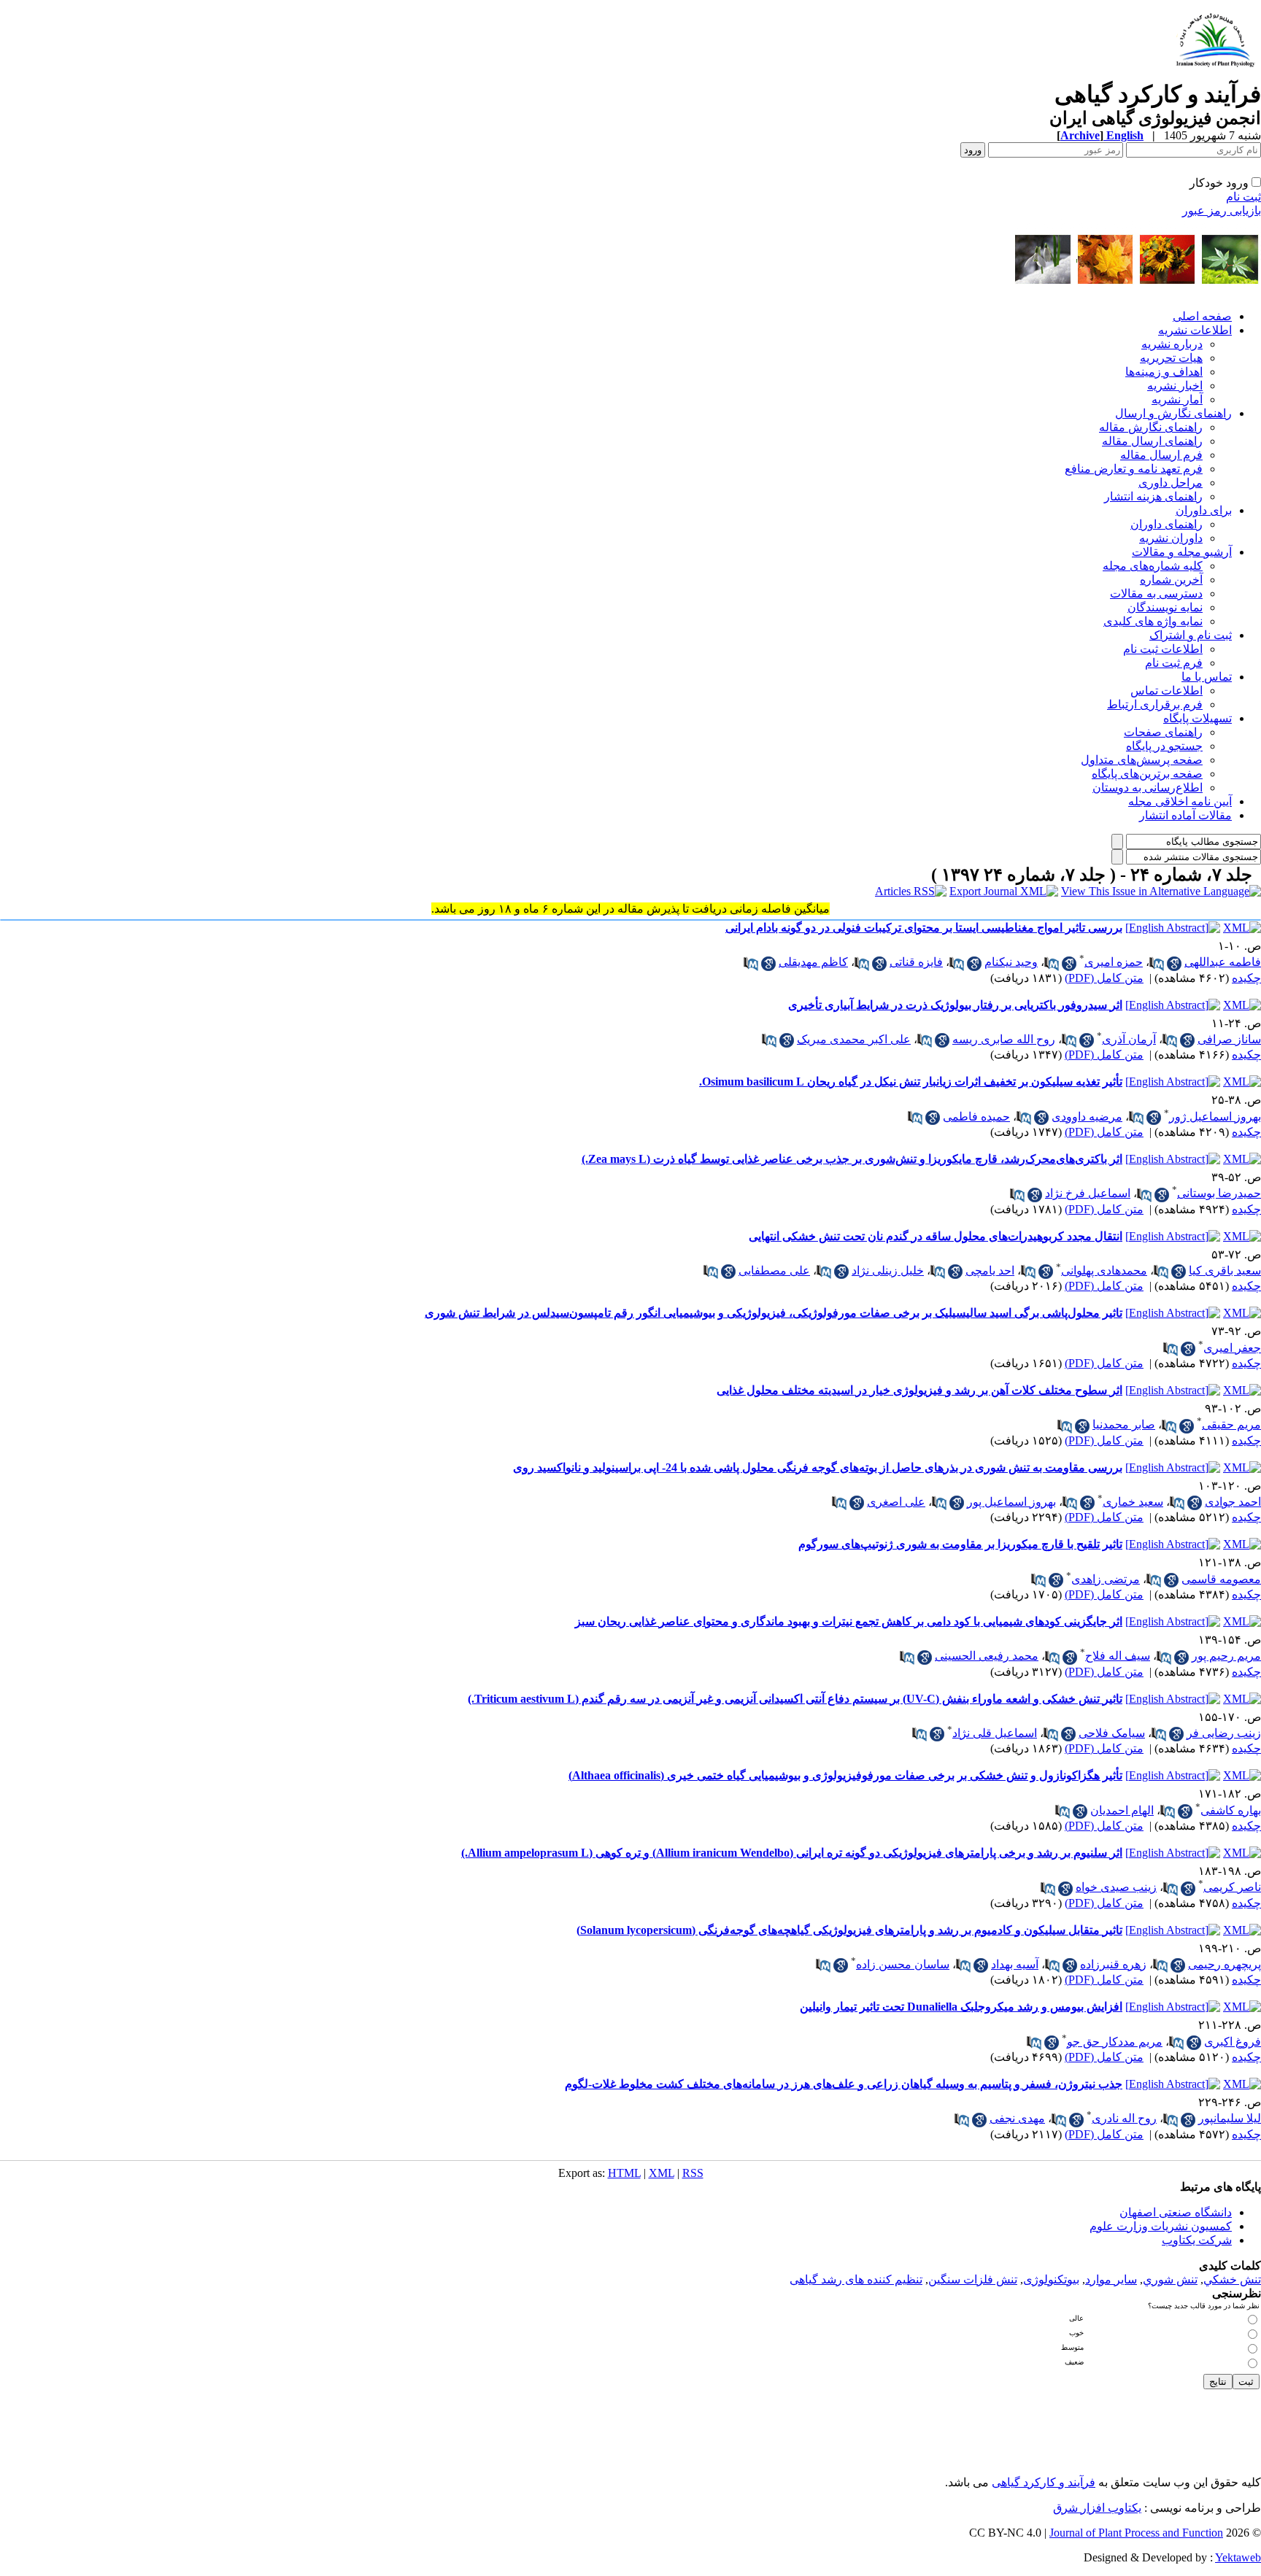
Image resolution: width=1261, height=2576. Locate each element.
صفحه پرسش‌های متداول (1142, 760)
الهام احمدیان (1122, 1810)
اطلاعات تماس (1166, 691)
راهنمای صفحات (1163, 732)
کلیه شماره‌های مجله (1153, 566)
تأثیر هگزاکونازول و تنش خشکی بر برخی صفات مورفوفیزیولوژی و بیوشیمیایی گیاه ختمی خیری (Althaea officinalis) (845, 1775)
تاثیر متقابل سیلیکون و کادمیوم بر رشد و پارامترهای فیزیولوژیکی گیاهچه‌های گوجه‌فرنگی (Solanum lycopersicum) (849, 1930)
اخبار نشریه (1175, 386)
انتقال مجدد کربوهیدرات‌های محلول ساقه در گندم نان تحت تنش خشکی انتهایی (936, 1236)
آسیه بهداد (1015, 1964)
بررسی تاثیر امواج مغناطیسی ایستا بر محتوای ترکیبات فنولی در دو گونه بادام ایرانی (924, 928)
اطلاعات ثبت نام (1163, 649)
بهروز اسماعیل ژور (1215, 1117)
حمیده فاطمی (976, 1117)
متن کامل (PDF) (1104, 978)
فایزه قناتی (916, 962)
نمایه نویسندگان (1165, 607)
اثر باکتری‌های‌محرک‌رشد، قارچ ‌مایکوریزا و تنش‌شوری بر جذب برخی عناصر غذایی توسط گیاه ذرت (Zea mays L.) (852, 1159)
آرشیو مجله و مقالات (1182, 552)
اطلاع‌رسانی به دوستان (1148, 788)
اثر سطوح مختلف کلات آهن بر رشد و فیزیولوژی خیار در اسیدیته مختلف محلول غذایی (919, 1390)
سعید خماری (1133, 1502)
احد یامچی (990, 1270)
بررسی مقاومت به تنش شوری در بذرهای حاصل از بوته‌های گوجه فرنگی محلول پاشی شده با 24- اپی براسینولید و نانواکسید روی (818, 1467)
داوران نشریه (1171, 538)
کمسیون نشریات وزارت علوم (1161, 2226)
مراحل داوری (1171, 483)
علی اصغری (896, 1502)
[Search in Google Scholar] (1174, 964)
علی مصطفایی (774, 1270)
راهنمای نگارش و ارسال (1173, 413)
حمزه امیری (1114, 962)
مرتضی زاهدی (1106, 1579)
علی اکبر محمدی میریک (854, 1039)
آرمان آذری (1129, 1039)
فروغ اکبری (1233, 2042)
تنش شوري (1170, 2279)
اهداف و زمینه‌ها (1164, 372)
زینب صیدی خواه (1116, 1887)
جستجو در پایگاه (1164, 746)
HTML (624, 2173)
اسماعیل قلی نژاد (995, 1733)
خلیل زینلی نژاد (888, 1270)
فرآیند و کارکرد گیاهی (1044, 2482)
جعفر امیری (1232, 1348)
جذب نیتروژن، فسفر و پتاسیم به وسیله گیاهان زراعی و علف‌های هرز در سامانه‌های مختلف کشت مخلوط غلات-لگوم (844, 2084)
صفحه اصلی (1202, 316)
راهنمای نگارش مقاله (1151, 427)
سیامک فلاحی (1112, 1733)
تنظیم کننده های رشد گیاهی (856, 2279)
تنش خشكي (1232, 2279)
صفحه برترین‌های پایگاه (1147, 774)
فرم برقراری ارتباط (1155, 704)
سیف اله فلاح (1118, 1656)
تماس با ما (1207, 677)
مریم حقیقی (1231, 1424)
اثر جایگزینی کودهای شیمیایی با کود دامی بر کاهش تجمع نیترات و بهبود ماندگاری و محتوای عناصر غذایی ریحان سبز (849, 1621)
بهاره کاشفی (1231, 1810)
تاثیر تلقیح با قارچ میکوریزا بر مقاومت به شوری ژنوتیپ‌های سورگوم (960, 1544)
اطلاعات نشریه (1195, 330)
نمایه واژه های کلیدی (1153, 621)
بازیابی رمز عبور (1222, 210)
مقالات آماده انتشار (1185, 815)
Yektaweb (1238, 2557)
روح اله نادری (1124, 2118)
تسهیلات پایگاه (1198, 718)
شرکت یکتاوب (1197, 2240)
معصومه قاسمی (1221, 1579)
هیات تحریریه (1171, 358)
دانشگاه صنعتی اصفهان (1176, 2212)
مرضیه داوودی (1087, 1117)
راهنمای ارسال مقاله (1152, 441)
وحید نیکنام (1011, 962)
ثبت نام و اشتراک (1191, 635)
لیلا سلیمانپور (1230, 2118)
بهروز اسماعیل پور (1011, 1502)
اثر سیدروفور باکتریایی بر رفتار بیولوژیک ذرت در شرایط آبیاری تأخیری (955, 1005)
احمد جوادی (1233, 1502)
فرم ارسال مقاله (1161, 455)
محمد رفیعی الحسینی (987, 1656)
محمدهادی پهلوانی (1104, 1270)
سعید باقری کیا (1225, 1270)
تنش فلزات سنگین (973, 2279)
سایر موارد (1111, 2279)
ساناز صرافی (1229, 1039)
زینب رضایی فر (1224, 1733)
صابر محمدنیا (1124, 1424)
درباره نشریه (1172, 344)
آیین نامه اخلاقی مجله (1180, 801)
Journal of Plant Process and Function (1136, 2533)
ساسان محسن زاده (903, 1964)
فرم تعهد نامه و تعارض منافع (1134, 469)
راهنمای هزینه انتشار (1153, 496)
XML (662, 2173)
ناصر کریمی (1232, 1887)
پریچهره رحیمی (1225, 1964)
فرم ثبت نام (1174, 663)
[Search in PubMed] (1157, 964)
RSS (693, 2173)
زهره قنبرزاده (1113, 1964)
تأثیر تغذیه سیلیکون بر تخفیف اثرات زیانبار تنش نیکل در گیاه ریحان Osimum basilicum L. (911, 1082)
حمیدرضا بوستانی (1219, 1193)
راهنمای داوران (1166, 524)
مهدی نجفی (1017, 2118)
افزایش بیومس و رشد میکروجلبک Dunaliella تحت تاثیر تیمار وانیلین (961, 2007)
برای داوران (1204, 510)
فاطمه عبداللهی (1223, 962)
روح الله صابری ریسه (1004, 1039)
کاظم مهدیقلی (813, 962)
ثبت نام (1243, 197)
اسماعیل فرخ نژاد (1088, 1193)
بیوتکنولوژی (1051, 2279)
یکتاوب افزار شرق (1097, 2508)
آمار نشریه (1177, 399)
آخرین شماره (1171, 580)
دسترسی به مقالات (1156, 593)
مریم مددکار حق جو (1115, 2042)
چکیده (1246, 978)
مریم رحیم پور (1226, 1656)
